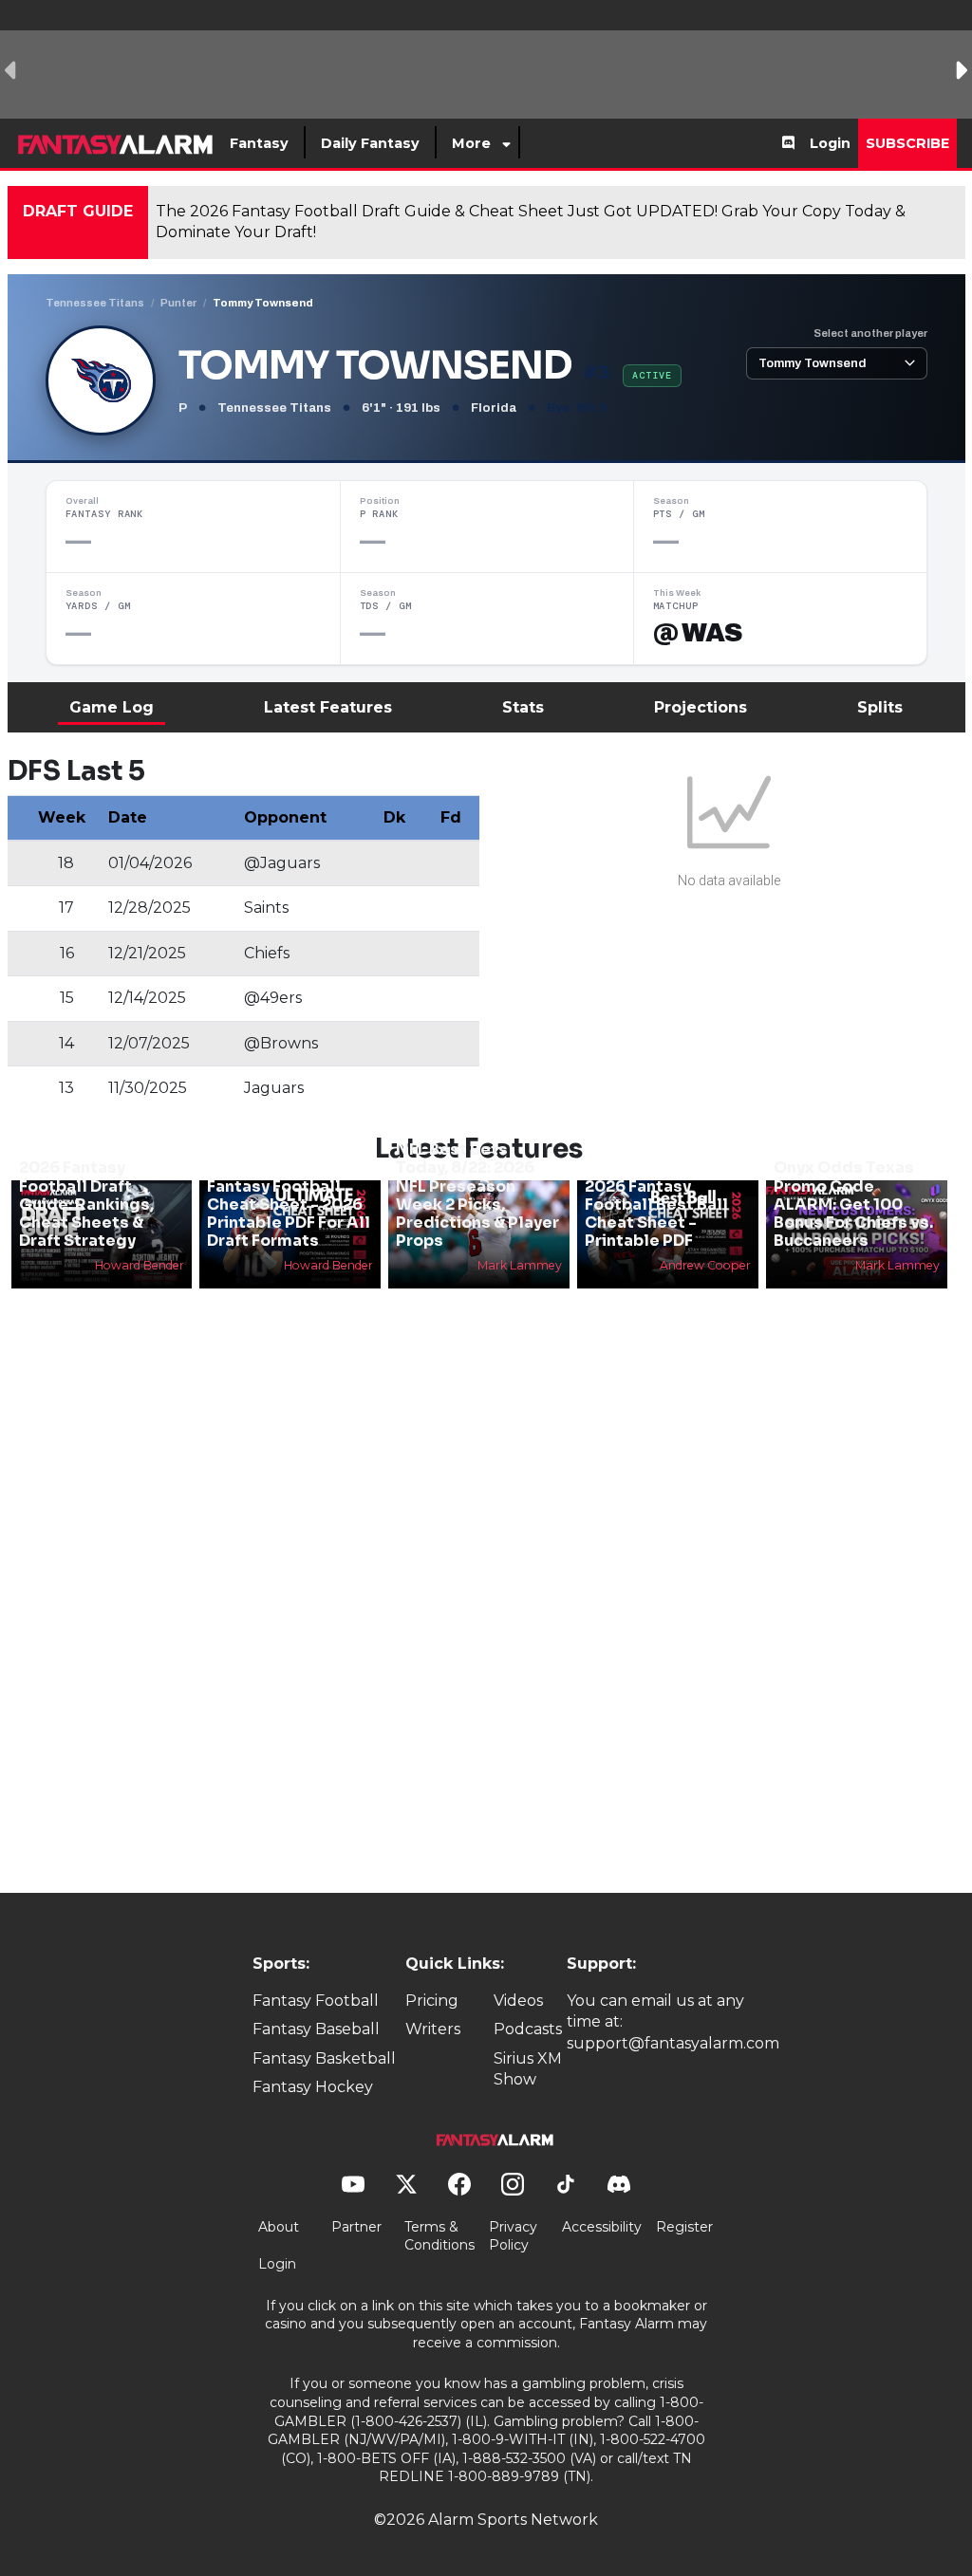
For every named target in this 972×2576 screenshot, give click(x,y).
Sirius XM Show (528, 2069)
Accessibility (602, 2227)
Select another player (870, 333)
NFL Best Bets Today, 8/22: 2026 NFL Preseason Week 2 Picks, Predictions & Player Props (477, 1195)
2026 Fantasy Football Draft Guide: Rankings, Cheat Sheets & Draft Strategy (86, 1204)
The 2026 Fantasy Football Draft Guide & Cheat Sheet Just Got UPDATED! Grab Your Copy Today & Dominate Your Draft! (531, 222)
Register (684, 2227)
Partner (356, 2227)
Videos (518, 2001)
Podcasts (528, 2029)
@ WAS (698, 633)
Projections (701, 707)
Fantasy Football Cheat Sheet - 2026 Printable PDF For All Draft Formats (289, 1214)
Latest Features (328, 707)
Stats (523, 707)
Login (830, 143)
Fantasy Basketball (324, 2058)
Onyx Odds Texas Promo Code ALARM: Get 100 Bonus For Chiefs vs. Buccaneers (853, 1204)
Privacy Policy (513, 2236)
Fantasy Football (316, 2001)
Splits (880, 707)
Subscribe (907, 143)
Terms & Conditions (439, 2236)
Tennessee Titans (95, 303)
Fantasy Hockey (313, 2087)
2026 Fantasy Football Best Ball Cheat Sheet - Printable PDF (656, 1214)
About (279, 2227)
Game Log (112, 707)
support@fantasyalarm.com (673, 2043)
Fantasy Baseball (316, 2029)
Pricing (432, 2001)
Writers (433, 2029)
